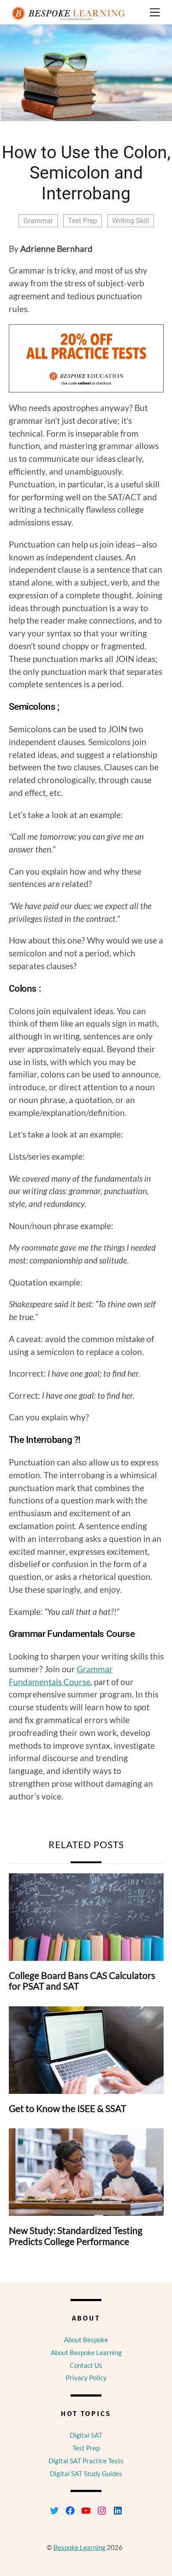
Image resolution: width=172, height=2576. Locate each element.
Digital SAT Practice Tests (86, 2461)
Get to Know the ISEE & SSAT (67, 2108)
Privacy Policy (86, 2378)
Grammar (38, 221)
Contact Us (86, 2365)
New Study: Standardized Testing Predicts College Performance (76, 2236)
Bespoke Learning (79, 2547)
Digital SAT (86, 2435)
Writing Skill (131, 221)
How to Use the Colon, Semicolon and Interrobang (86, 173)
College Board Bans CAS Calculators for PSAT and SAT (82, 1981)
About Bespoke (86, 2340)
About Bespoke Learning (86, 2352)
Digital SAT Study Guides (86, 2473)
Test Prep (82, 221)
